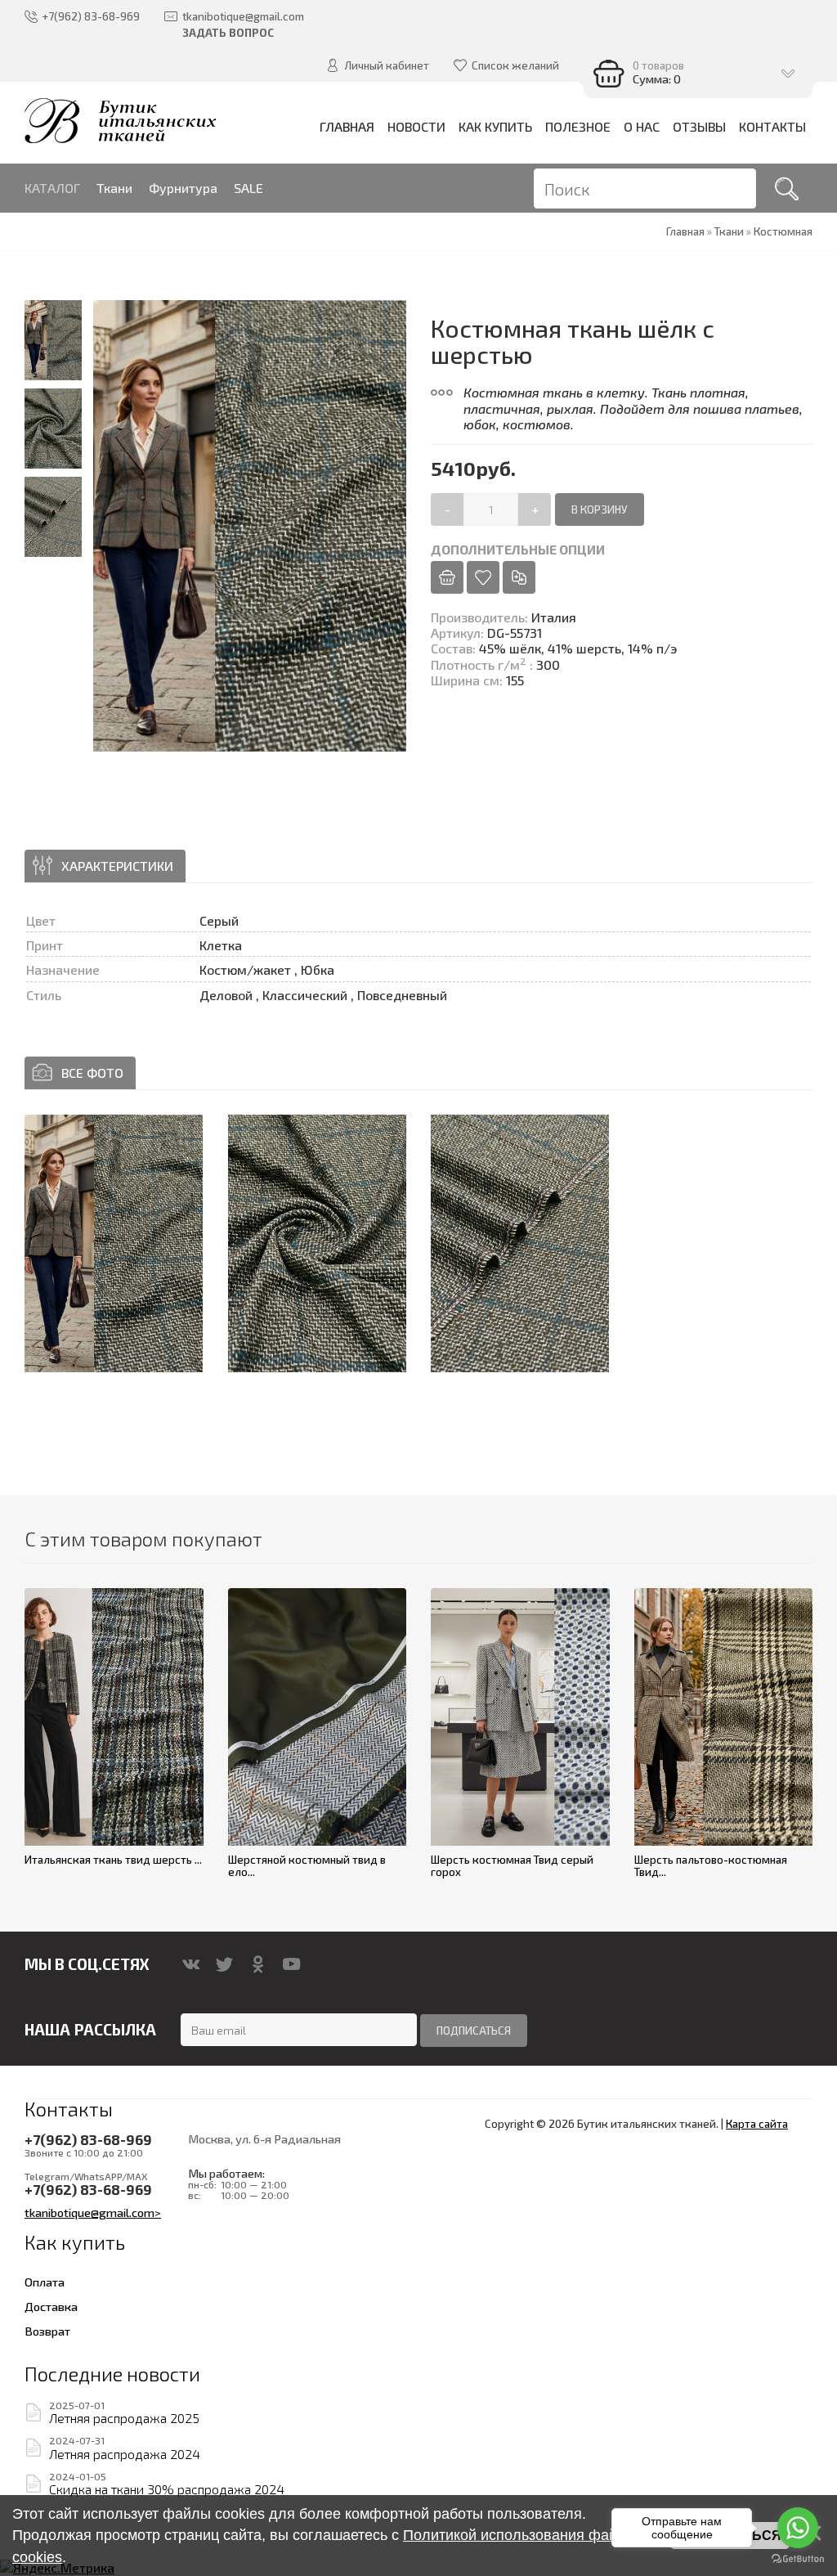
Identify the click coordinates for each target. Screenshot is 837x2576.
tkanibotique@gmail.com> (93, 2212)
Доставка (51, 2306)
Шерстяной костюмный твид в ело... (307, 1866)
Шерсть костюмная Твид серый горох (512, 1866)
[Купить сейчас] (447, 577)
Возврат (47, 2331)
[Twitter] (224, 1964)
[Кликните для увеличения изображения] (114, 1243)
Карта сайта (757, 2124)
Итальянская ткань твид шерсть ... (113, 1860)
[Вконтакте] (191, 1964)
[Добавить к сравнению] (519, 577)
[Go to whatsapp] (798, 2528)
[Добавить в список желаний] (483, 577)
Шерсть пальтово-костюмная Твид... (711, 1866)
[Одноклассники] (258, 1964)
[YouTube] (291, 1964)
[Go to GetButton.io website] (798, 2559)
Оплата (45, 2282)
